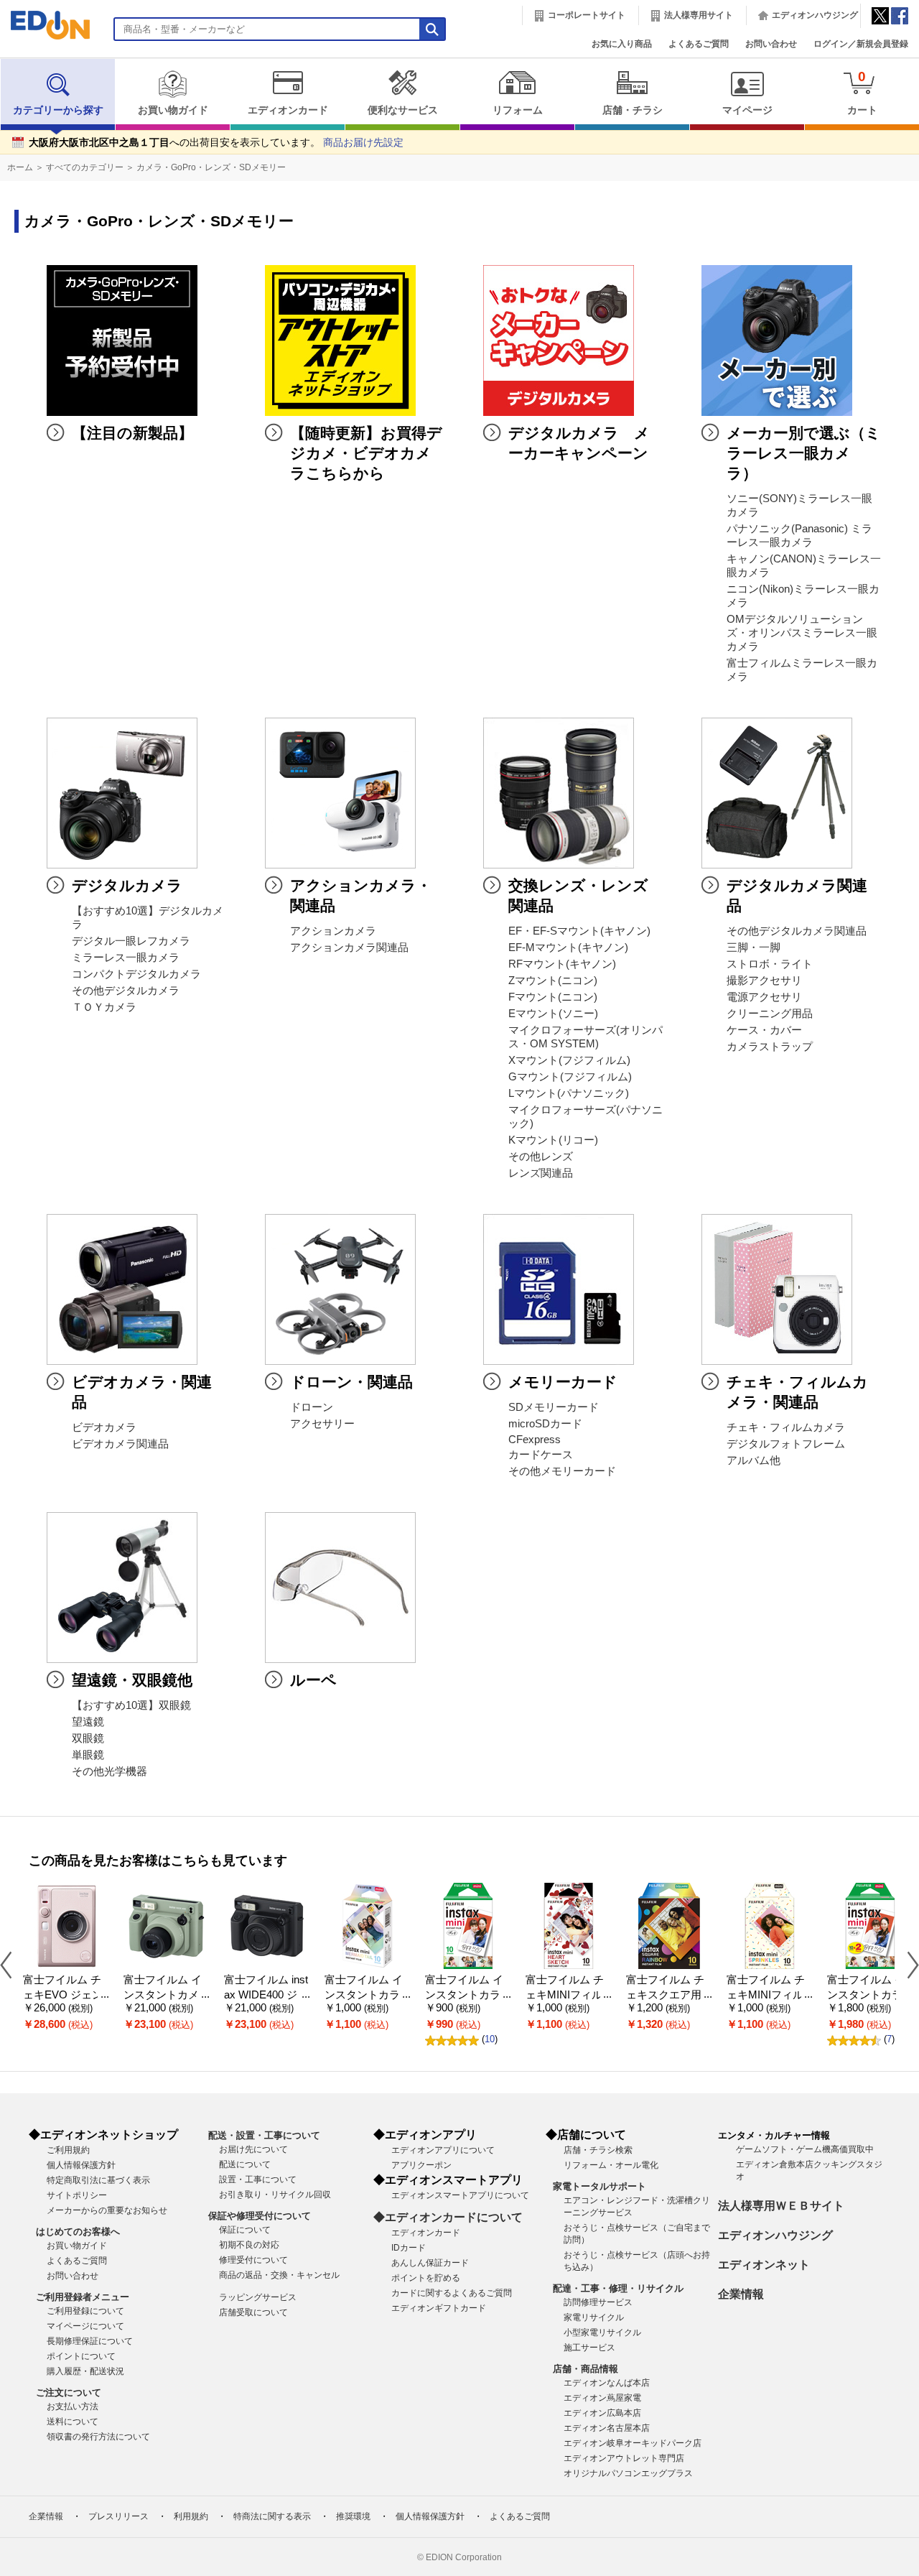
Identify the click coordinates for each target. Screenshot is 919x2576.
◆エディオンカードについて (448, 2217)
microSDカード (545, 1424)
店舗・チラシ (633, 110)
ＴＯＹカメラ (104, 1007)
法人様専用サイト (699, 15)
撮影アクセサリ (764, 981)
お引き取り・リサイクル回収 (275, 2195)
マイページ (747, 110)
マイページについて (85, 2326)
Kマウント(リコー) (553, 1140)
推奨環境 (353, 2516)
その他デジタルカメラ (126, 991)
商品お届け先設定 (363, 143)
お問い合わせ (771, 44)
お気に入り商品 (622, 44)
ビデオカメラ (104, 1427)
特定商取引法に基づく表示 (98, 2180)
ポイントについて (81, 2356)
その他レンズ (541, 1157)
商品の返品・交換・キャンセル (279, 2275)
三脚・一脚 (754, 948)
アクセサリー (322, 1424)
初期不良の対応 (249, 2245)
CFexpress (535, 1440)
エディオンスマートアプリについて (460, 2195)
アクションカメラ (333, 931)
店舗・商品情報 (586, 2369)
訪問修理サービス (598, 2302)
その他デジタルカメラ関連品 (797, 931)
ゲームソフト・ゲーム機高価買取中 (805, 2149)
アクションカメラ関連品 (349, 948)
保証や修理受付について (260, 2216)
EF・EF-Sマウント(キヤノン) (579, 931)
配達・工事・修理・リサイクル (618, 2288)
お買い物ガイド (173, 110)
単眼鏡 (88, 1755)
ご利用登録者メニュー (83, 2297)
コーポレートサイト (587, 15)
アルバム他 (754, 1460)
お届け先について (253, 2149)
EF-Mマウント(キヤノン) (568, 948)
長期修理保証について (90, 2341)
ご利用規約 (68, 2150)
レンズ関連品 (541, 1173)
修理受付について (253, 2260)
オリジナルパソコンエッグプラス (628, 2473)
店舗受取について (253, 2312)
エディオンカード (288, 110)
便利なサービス (403, 110)
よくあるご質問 (699, 44)
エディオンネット (764, 2265)
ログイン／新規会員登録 (861, 44)
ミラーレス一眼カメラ (126, 958)
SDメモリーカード (554, 1407)
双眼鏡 (88, 1738)
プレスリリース (118, 2516)
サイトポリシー (77, 2195)
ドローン (312, 1407)
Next (908, 1964)
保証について (245, 2230)
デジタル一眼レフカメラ (131, 941)
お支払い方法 (73, 2406)
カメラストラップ (770, 1047)
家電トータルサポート (600, 2186)
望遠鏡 (88, 1722)
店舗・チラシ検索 (598, 2150)
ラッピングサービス (258, 2297)
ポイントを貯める (426, 2278)
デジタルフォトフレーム (786, 1444)
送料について (73, 2422)
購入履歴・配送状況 (85, 2371)
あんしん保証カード (430, 2263)
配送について (245, 2164)
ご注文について (69, 2392)
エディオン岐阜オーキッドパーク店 (633, 2443)
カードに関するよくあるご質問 (452, 2293)
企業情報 (741, 2294)
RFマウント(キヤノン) (562, 964)
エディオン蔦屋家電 (602, 2398)
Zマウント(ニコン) (553, 981)
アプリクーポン (421, 2165)
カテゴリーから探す (58, 110)
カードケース (541, 1455)
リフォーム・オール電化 (611, 2165)
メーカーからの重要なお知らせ (107, 2210)
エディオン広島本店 (602, 2413)
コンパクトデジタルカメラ (136, 974)
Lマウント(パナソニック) (569, 1093)
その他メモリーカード (562, 1471)
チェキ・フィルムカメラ (786, 1427)
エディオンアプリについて (443, 2150)
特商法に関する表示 (272, 2516)
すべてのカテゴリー (85, 167)
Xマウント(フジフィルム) (569, 1060)
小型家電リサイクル (602, 2332)
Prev (11, 1964)
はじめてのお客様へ (78, 2232)
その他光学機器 (109, 1771)
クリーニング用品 (770, 1014)
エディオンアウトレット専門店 (624, 2458)
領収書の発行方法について (98, 2437)
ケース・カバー (764, 1030)
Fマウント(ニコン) (553, 997)
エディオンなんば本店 (607, 2383)
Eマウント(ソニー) (553, 1014)
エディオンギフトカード (439, 2308)
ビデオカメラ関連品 (120, 1444)
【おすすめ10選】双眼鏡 (131, 1705)
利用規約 (191, 2516)
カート (862, 92)
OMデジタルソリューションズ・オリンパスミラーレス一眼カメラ (802, 633)
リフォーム (518, 110)
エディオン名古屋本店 (607, 2428)
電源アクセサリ (764, 997)
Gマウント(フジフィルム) (570, 1077)
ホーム (20, 167)
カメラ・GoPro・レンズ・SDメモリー (211, 167)
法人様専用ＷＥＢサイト (781, 2206)
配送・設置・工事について (264, 2135)
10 (490, 2039)
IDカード (409, 2248)
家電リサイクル (594, 2317)
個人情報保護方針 (81, 2165)
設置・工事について (258, 2179)
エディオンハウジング (815, 15)
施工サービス (589, 2348)
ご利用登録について (85, 2311)
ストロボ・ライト (770, 964)
